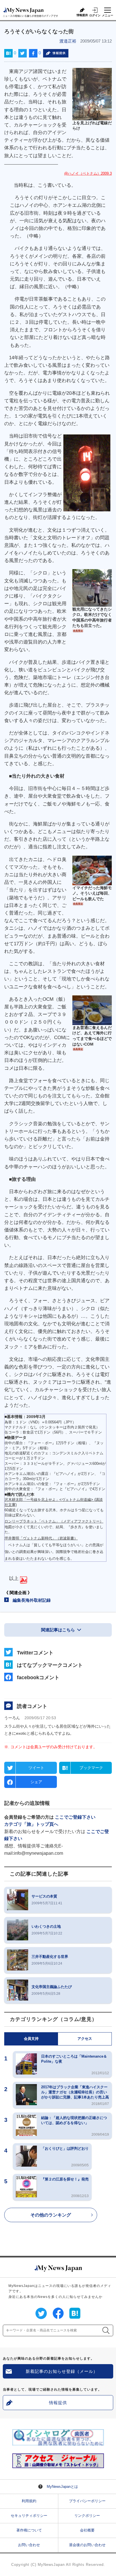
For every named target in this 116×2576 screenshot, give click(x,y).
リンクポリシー (87, 2516)
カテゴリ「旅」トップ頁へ (31, 1824)
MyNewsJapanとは (62, 2487)
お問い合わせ (29, 2545)
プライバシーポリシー (87, 2501)
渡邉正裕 (68, 41)
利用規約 (29, 2501)
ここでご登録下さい (75, 1817)
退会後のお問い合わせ (87, 2545)
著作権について (29, 2530)
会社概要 (87, 2530)
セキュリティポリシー (29, 2516)
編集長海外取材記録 (32, 1600)
